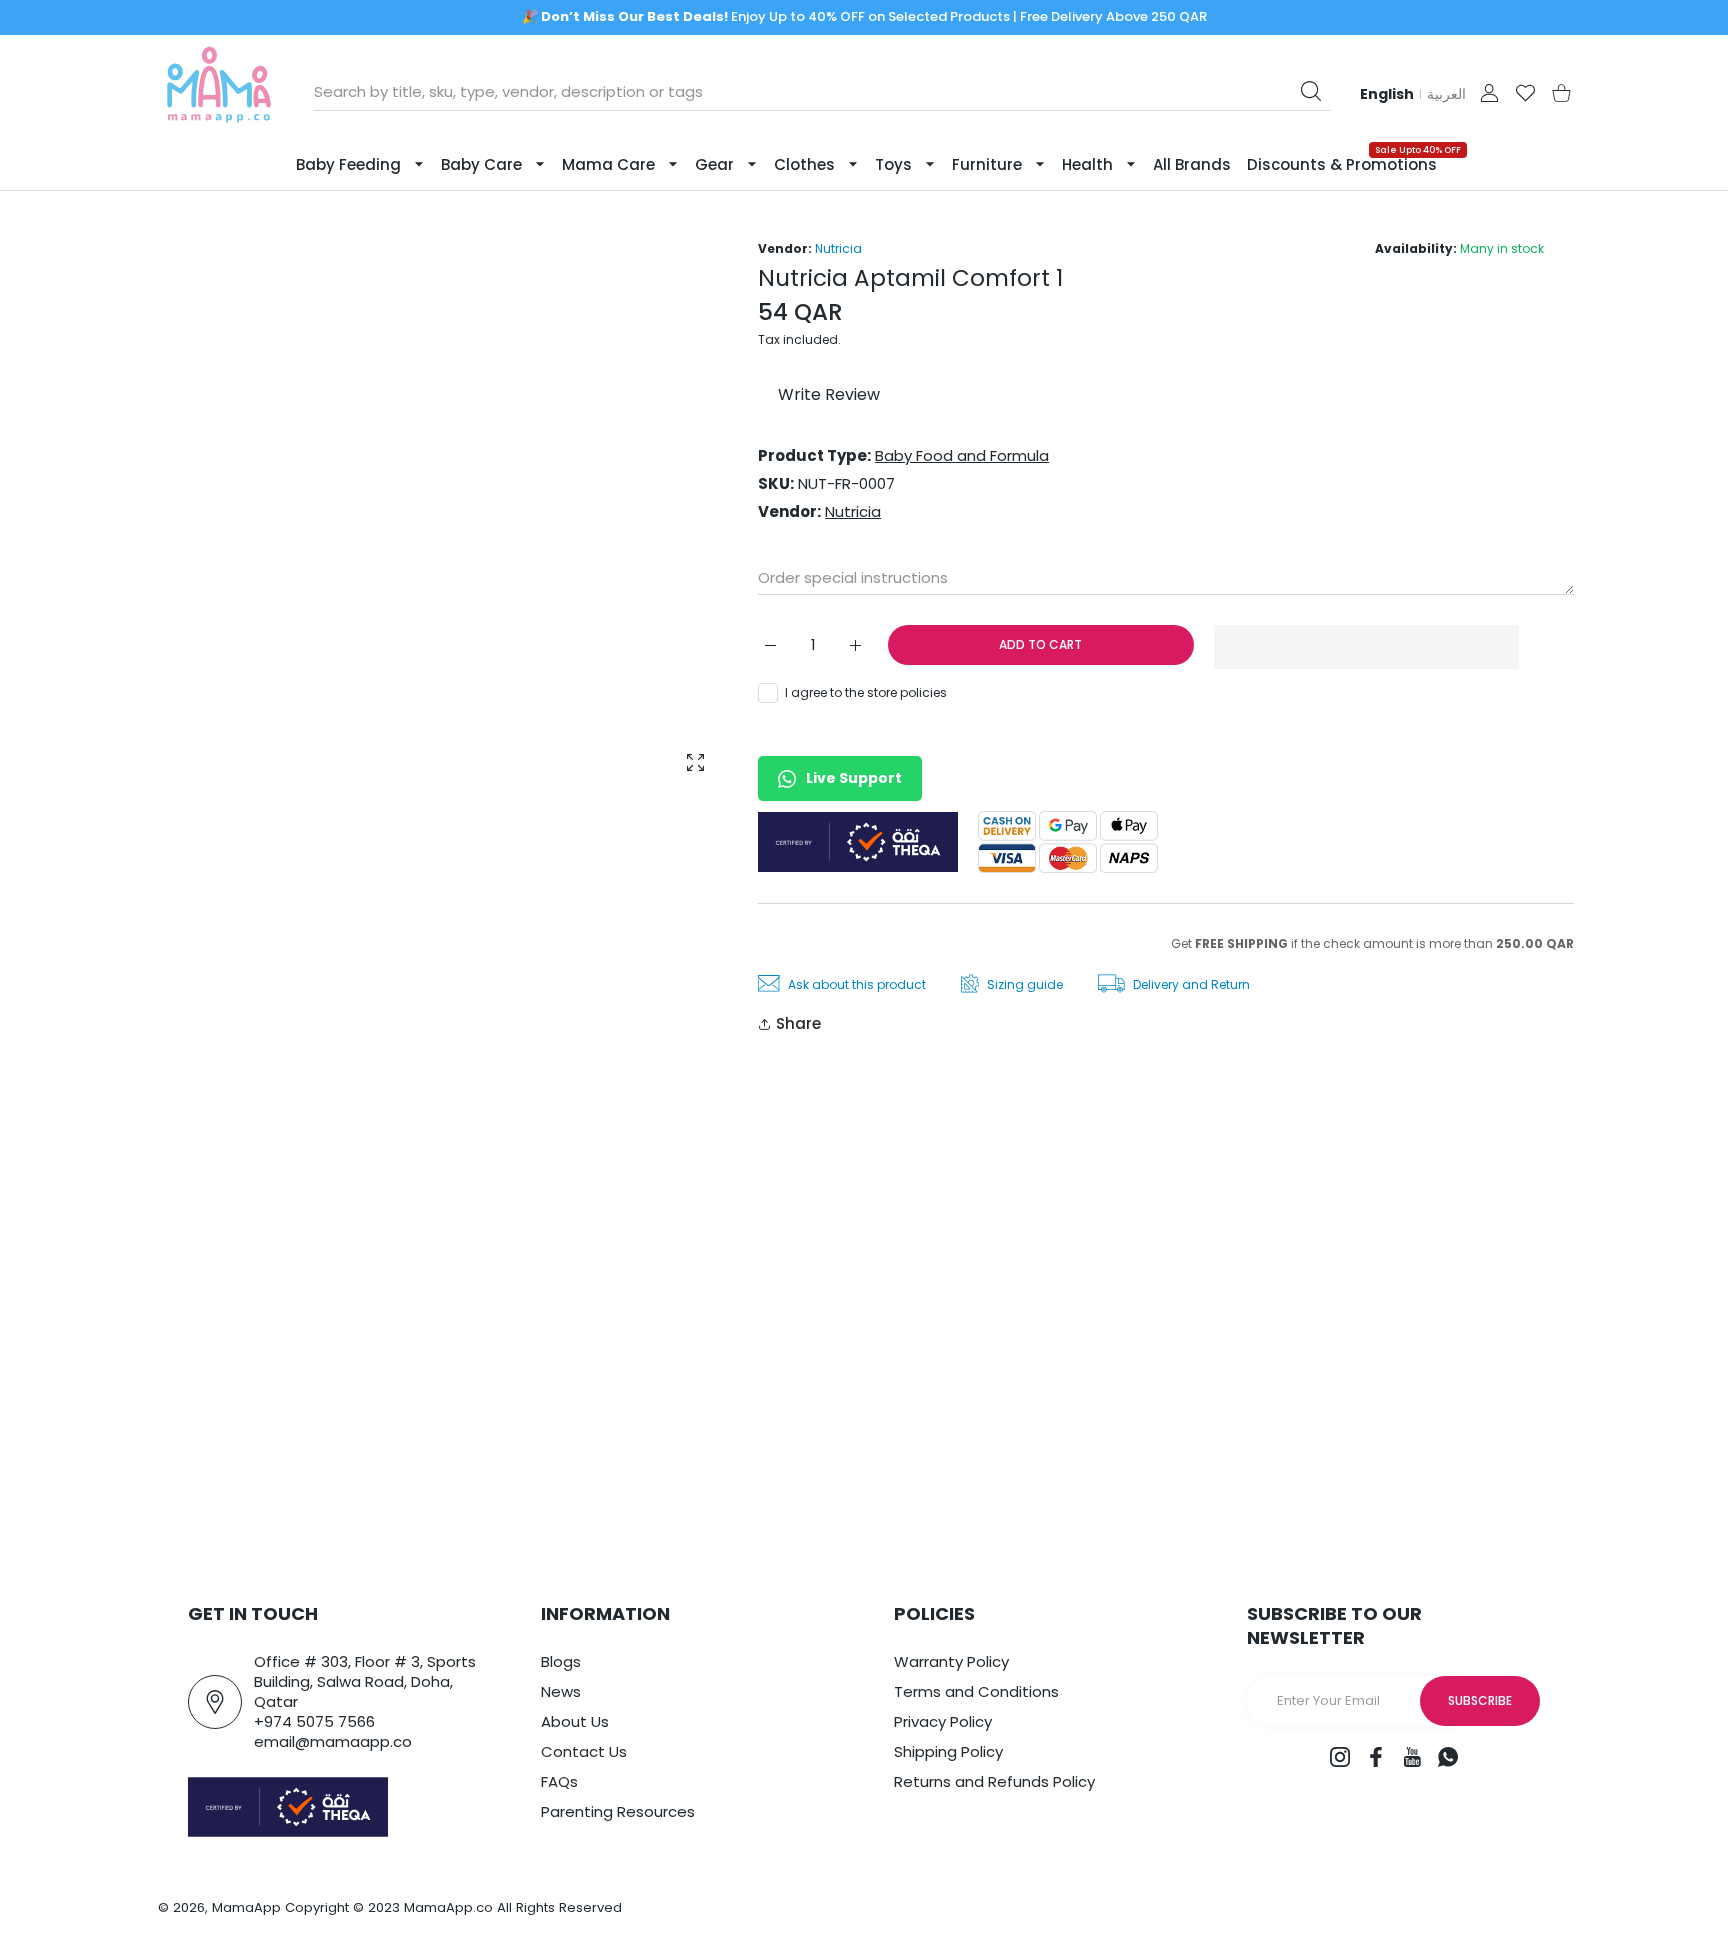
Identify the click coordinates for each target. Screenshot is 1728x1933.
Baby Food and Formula (962, 455)
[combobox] (822, 92)
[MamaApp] (219, 92)
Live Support (854, 778)
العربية (1446, 94)
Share (798, 1023)
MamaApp (246, 1907)
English (1387, 94)
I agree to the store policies (866, 692)
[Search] (1311, 91)
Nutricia (838, 248)
